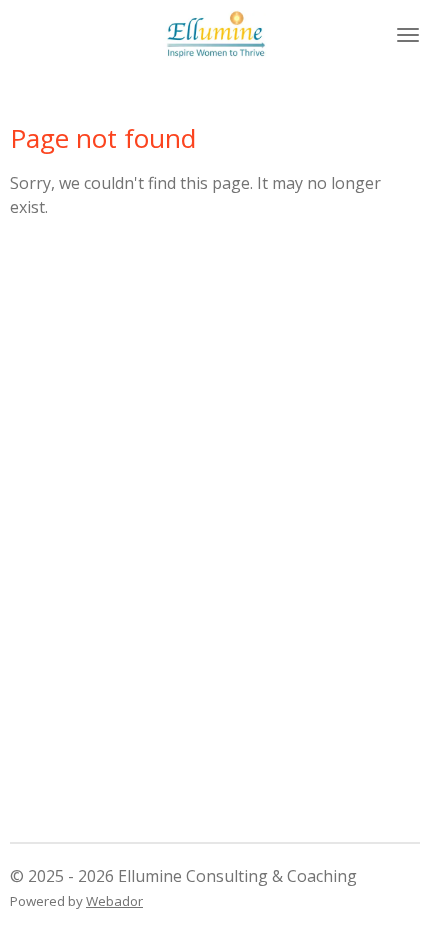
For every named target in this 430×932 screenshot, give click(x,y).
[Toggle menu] (408, 35)
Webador (114, 901)
